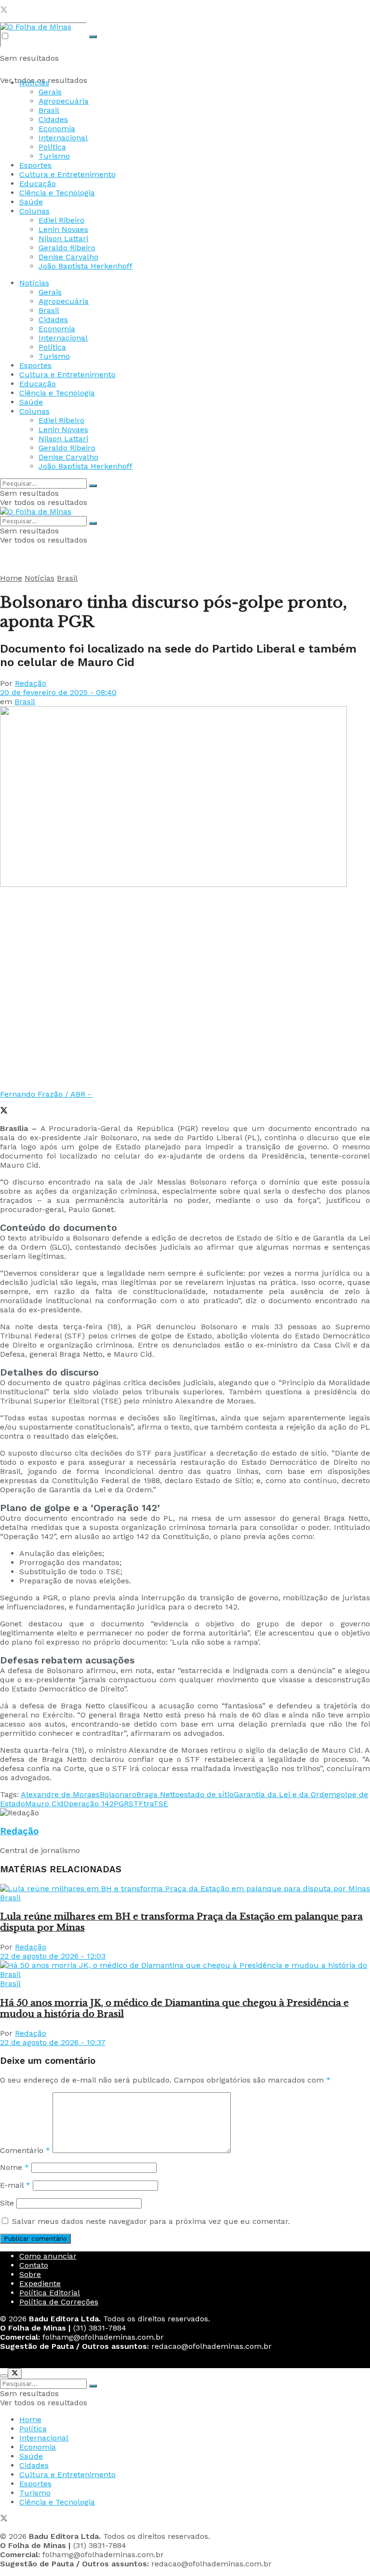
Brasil (49, 110)
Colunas (34, 211)
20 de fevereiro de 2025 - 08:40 (58, 692)
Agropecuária (64, 101)
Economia (57, 129)
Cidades (53, 119)
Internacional (63, 138)
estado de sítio (207, 1794)
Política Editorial (50, 2293)
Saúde (31, 202)
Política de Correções (59, 2302)
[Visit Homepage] (36, 27)
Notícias (34, 83)
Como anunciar (48, 2256)
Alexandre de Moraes (60, 1794)
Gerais (50, 92)
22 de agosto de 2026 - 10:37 (53, 2042)
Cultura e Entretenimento (67, 174)
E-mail (15, 2185)
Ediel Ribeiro (61, 220)
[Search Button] (93, 37)
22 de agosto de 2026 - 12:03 (53, 1956)
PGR (121, 1804)
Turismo (54, 156)
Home (11, 578)
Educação (38, 184)
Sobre (30, 2274)
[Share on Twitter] (4, 1111)
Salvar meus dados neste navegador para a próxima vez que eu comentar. (151, 2221)
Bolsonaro (118, 1794)
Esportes (35, 165)
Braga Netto (158, 1794)
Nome (14, 2167)
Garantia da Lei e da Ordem (285, 1794)
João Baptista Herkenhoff (86, 266)
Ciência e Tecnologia (57, 193)
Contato (34, 2265)
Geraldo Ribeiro (67, 248)
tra (148, 1804)
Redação (31, 683)
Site (7, 2203)
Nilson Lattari (63, 239)
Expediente (40, 2283)
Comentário (25, 2150)
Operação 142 (89, 1804)
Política (52, 147)
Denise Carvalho (68, 257)
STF (136, 1804)
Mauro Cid (44, 1804)
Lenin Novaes (63, 229)
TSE (161, 1804)
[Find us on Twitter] (4, 11)
